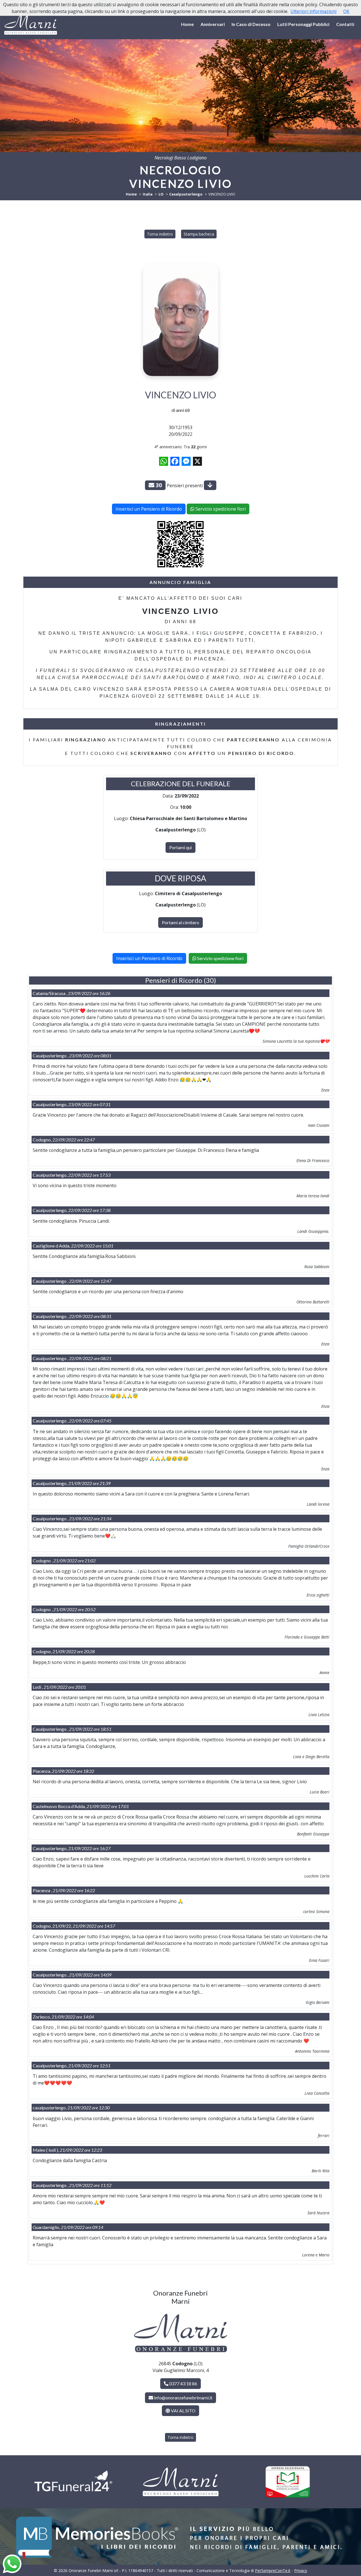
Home (187, 24)
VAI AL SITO (183, 2411)
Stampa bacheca (199, 234)
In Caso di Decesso (251, 24)
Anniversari (213, 24)
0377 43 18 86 (183, 2383)
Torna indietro (160, 234)
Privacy (301, 2570)
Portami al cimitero (180, 922)
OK (346, 11)
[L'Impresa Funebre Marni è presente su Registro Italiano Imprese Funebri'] (288, 2482)
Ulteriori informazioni (313, 11)
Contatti (345, 24)
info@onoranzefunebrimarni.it (183, 2398)
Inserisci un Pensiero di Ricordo (149, 509)
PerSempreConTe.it (273, 2570)
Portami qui (180, 847)
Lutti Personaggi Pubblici (303, 24)
